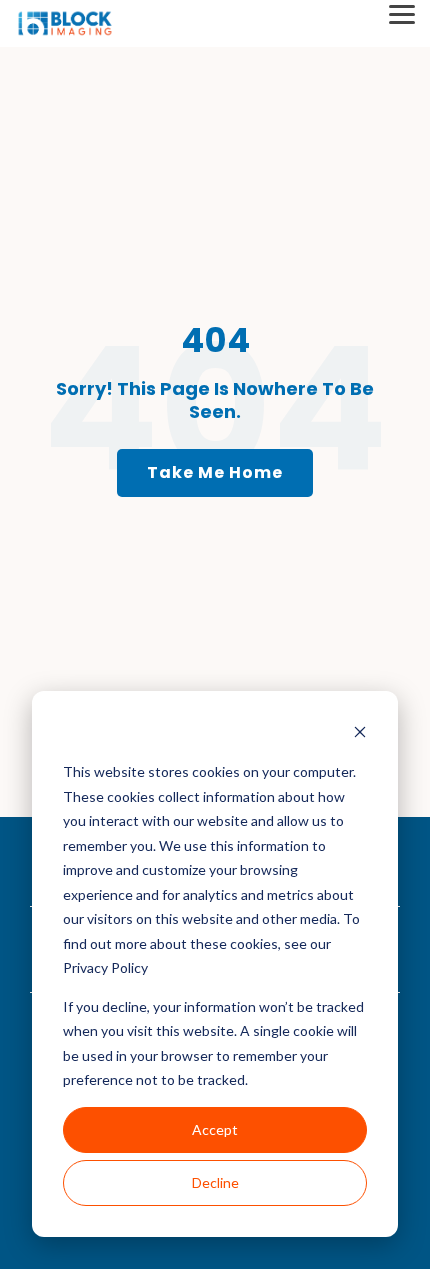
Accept (215, 1129)
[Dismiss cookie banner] (360, 734)
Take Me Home (215, 472)
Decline (215, 1182)
